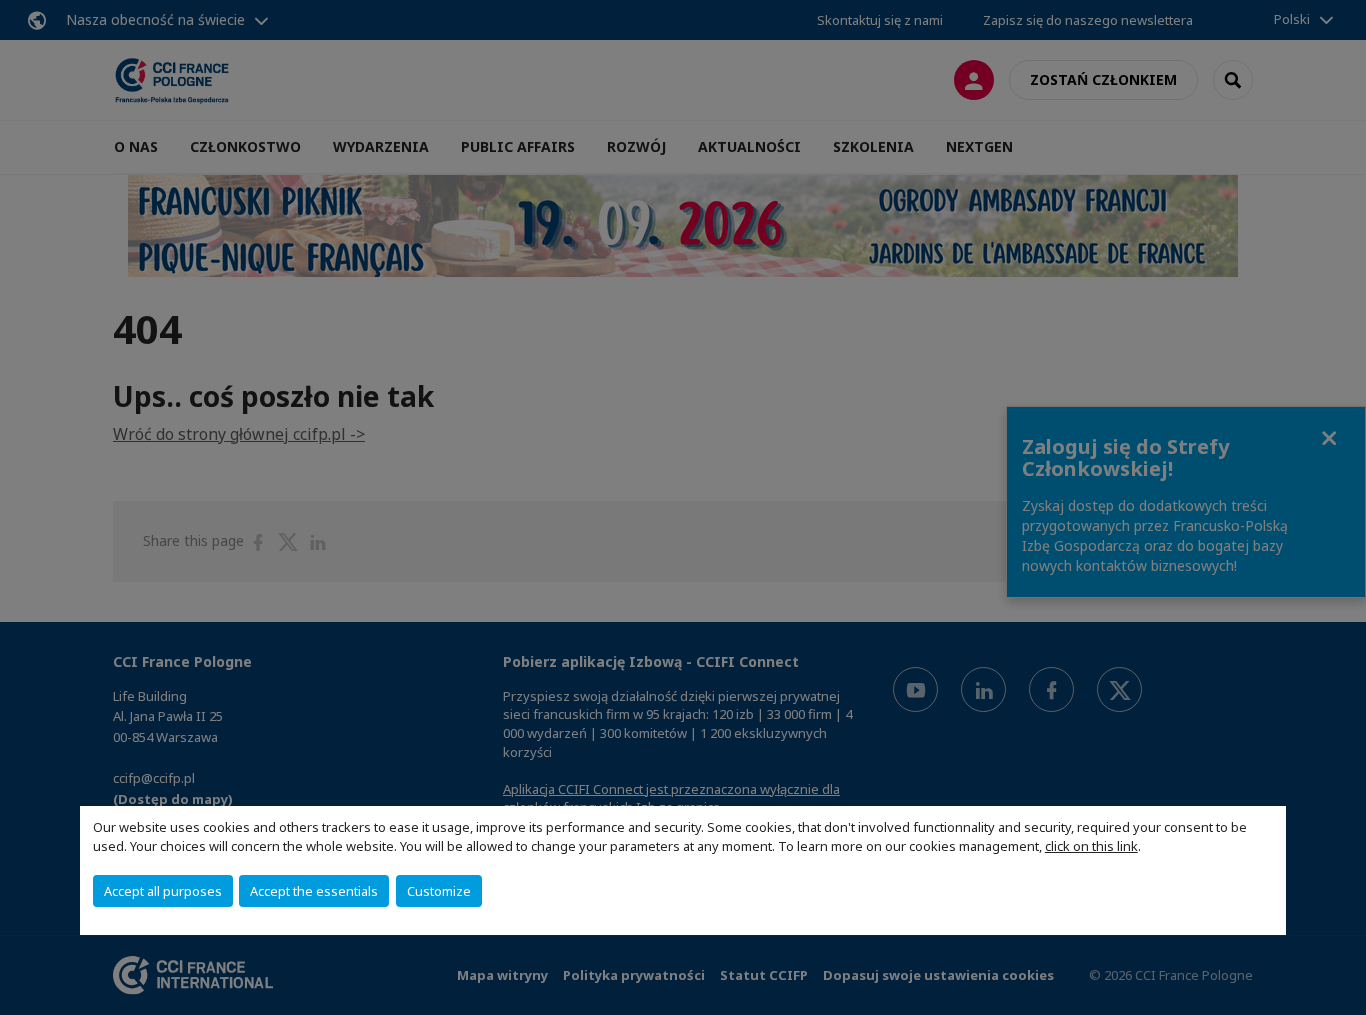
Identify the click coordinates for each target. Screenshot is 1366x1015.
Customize (439, 891)
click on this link (1091, 846)
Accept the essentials (314, 891)
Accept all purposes (163, 891)
